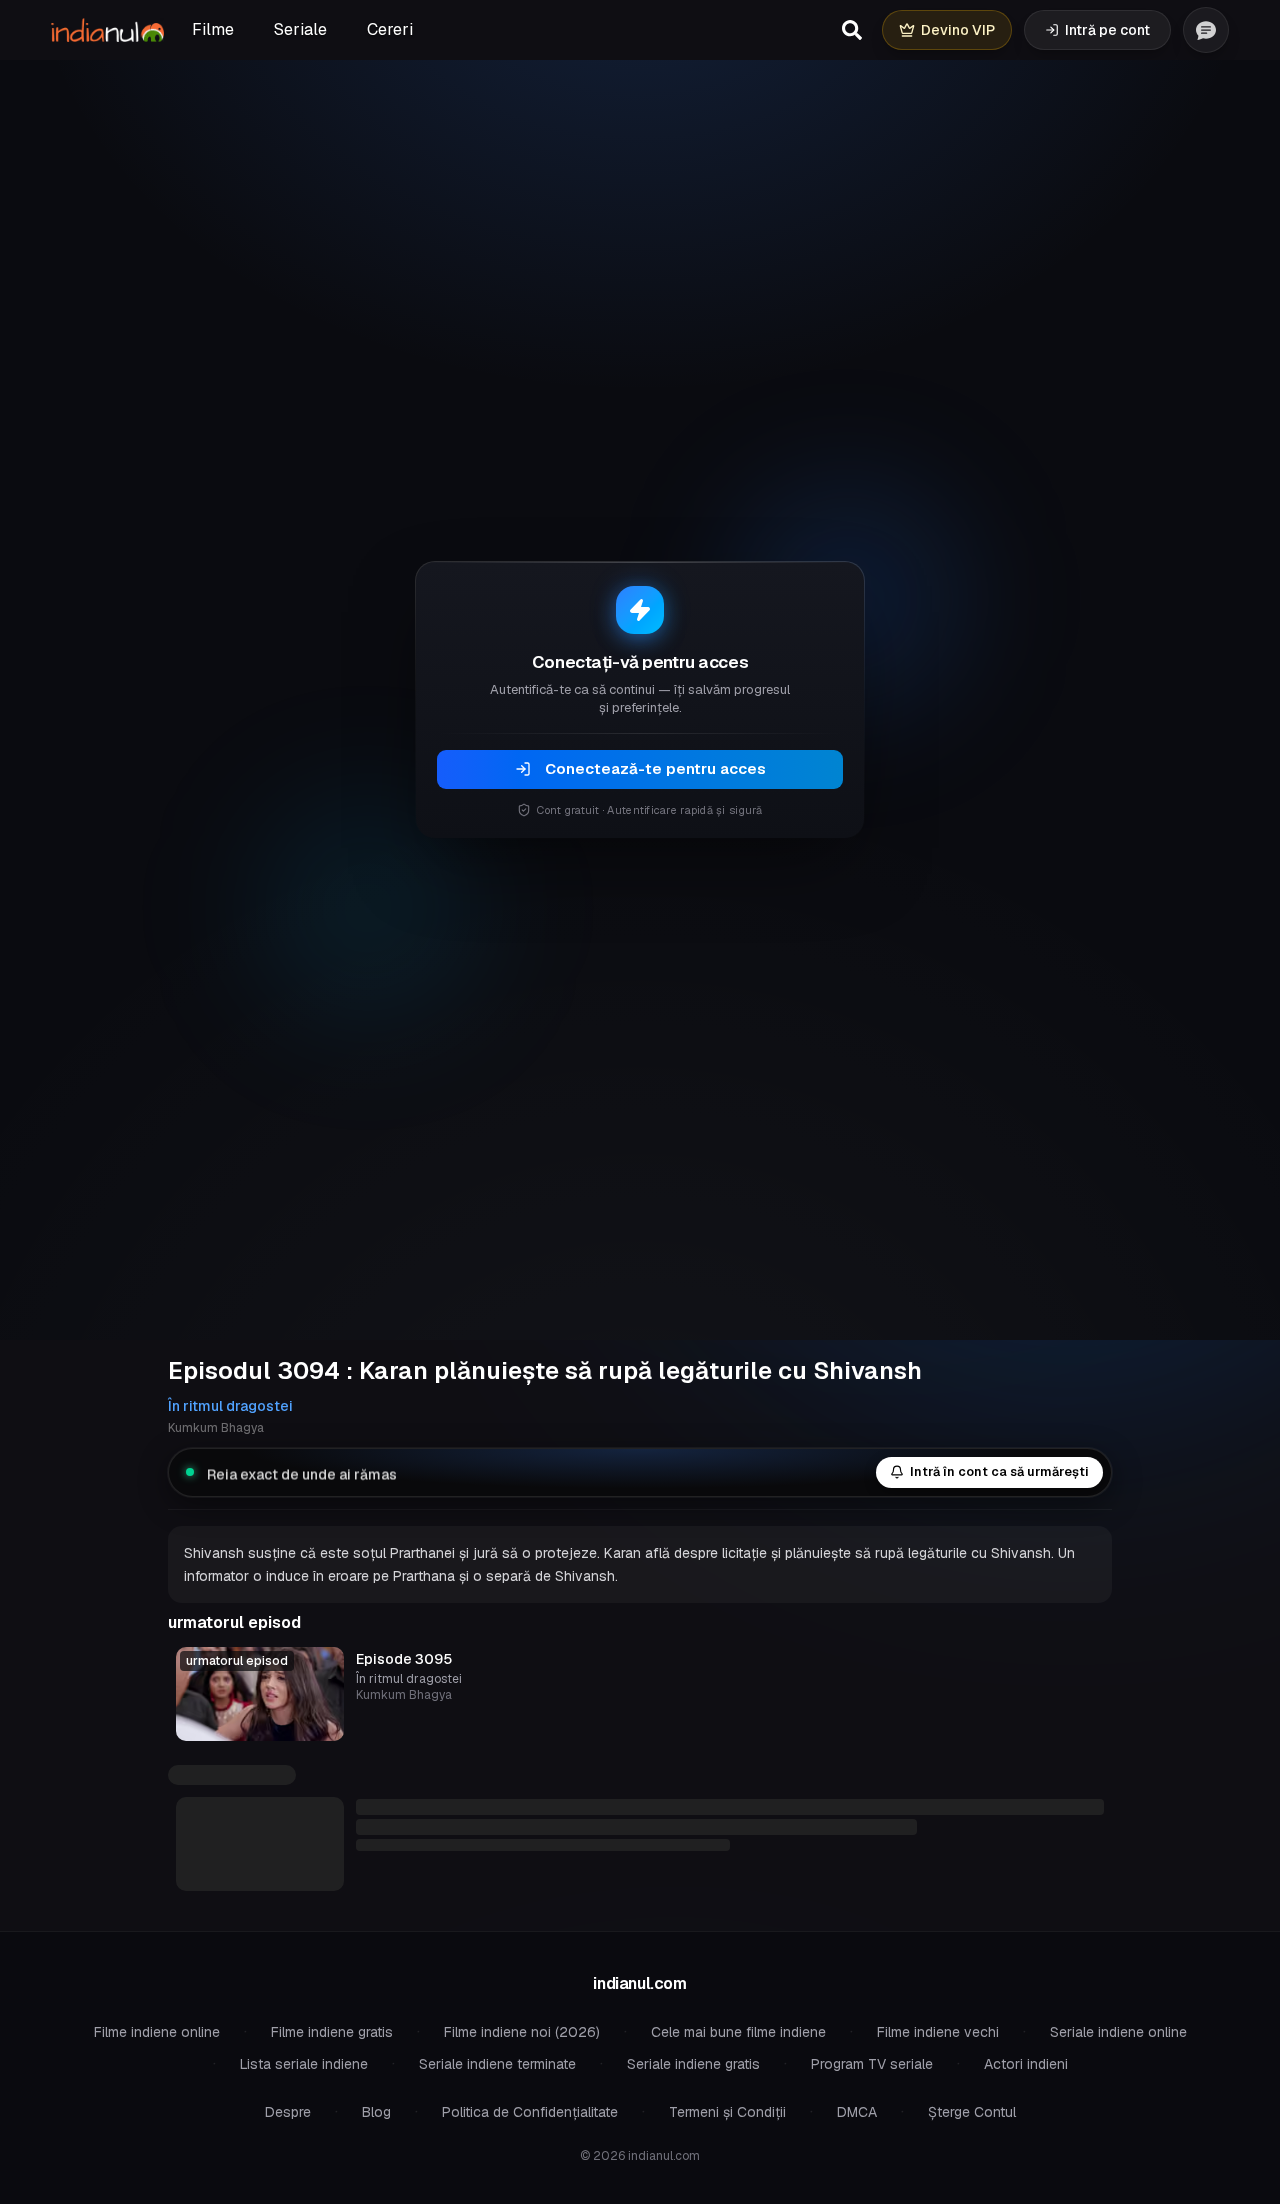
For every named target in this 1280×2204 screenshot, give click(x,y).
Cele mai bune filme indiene (738, 2032)
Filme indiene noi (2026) (522, 2032)
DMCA (857, 2112)
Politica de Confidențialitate (530, 2112)
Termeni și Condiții (727, 2112)
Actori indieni (1026, 2064)
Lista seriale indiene (304, 2064)
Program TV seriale (872, 2064)
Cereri (390, 29)
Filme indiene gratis (332, 2032)
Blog (376, 2112)
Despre (288, 2112)
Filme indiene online (157, 2032)
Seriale (300, 29)
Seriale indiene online (1118, 2032)
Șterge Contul (972, 2112)
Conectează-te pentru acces (655, 768)
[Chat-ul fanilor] (1206, 30)
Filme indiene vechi (938, 2032)
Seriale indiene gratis (693, 2064)
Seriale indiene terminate (497, 2064)
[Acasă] (107, 30)
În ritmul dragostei (230, 1406)
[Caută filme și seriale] (852, 30)
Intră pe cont (1107, 30)
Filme (213, 29)
